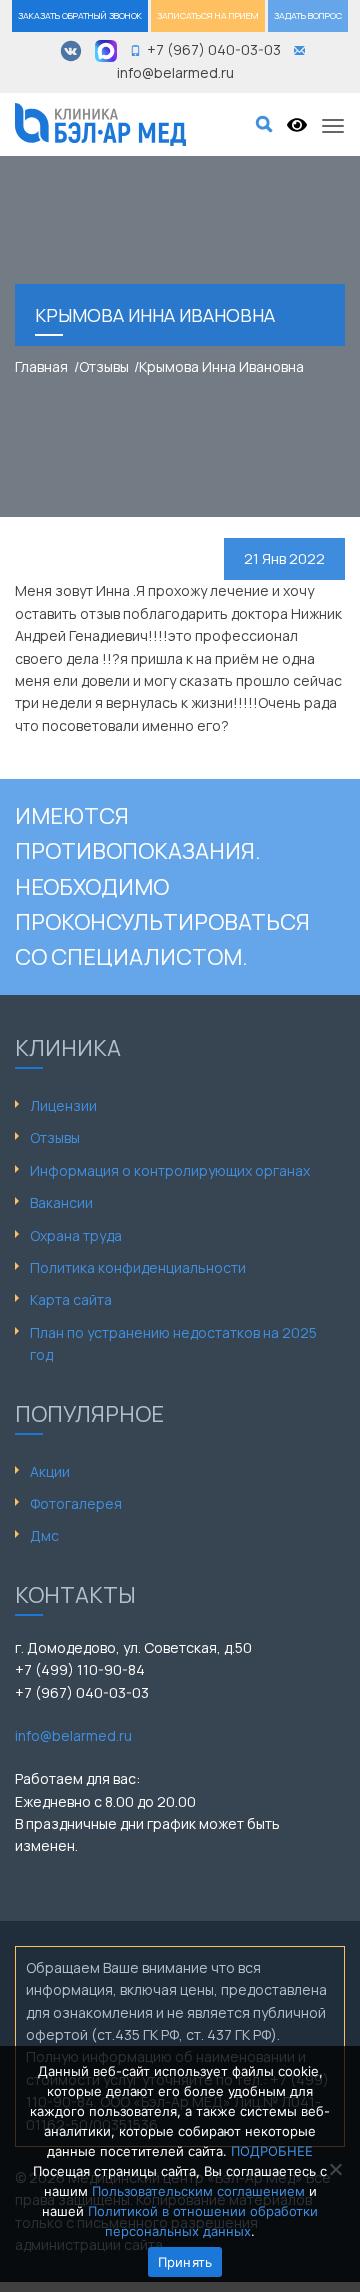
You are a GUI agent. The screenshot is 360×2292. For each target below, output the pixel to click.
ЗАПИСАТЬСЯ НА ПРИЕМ (208, 15)
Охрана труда (76, 1235)
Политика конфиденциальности (138, 1267)
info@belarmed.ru (73, 1735)
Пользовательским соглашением (198, 2191)
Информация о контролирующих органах (170, 1170)
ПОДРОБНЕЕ (272, 2151)
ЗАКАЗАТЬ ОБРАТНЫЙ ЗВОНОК (80, 15)
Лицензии (63, 1105)
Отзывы (55, 1137)
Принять (185, 2262)
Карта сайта (71, 1299)
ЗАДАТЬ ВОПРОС (308, 15)
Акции (50, 1471)
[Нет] (335, 2169)
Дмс (44, 1535)
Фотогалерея (76, 1503)
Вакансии (61, 1202)
